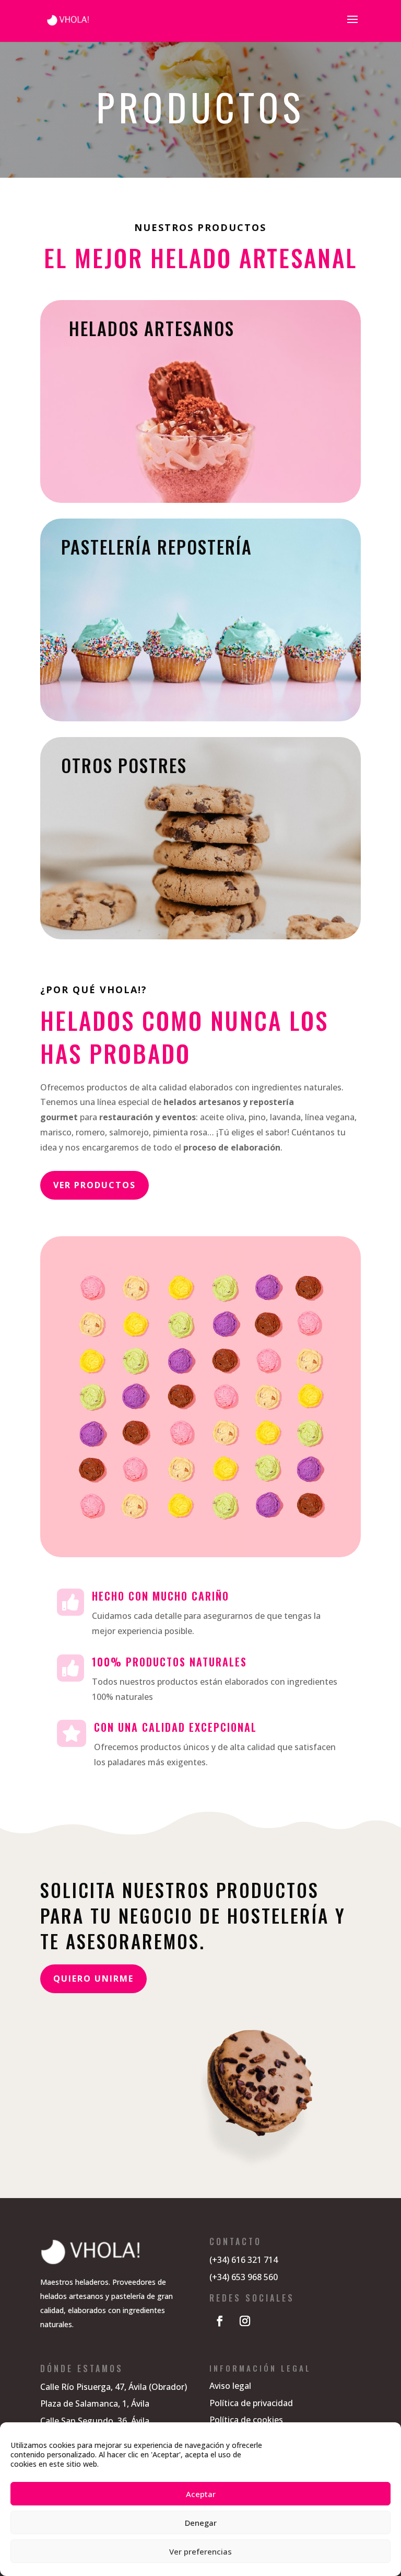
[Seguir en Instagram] (245, 2321)
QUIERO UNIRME (93, 1979)
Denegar (201, 2523)
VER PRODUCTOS (95, 1185)
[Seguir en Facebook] (220, 2321)
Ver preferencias (200, 2551)
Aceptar (201, 2494)
